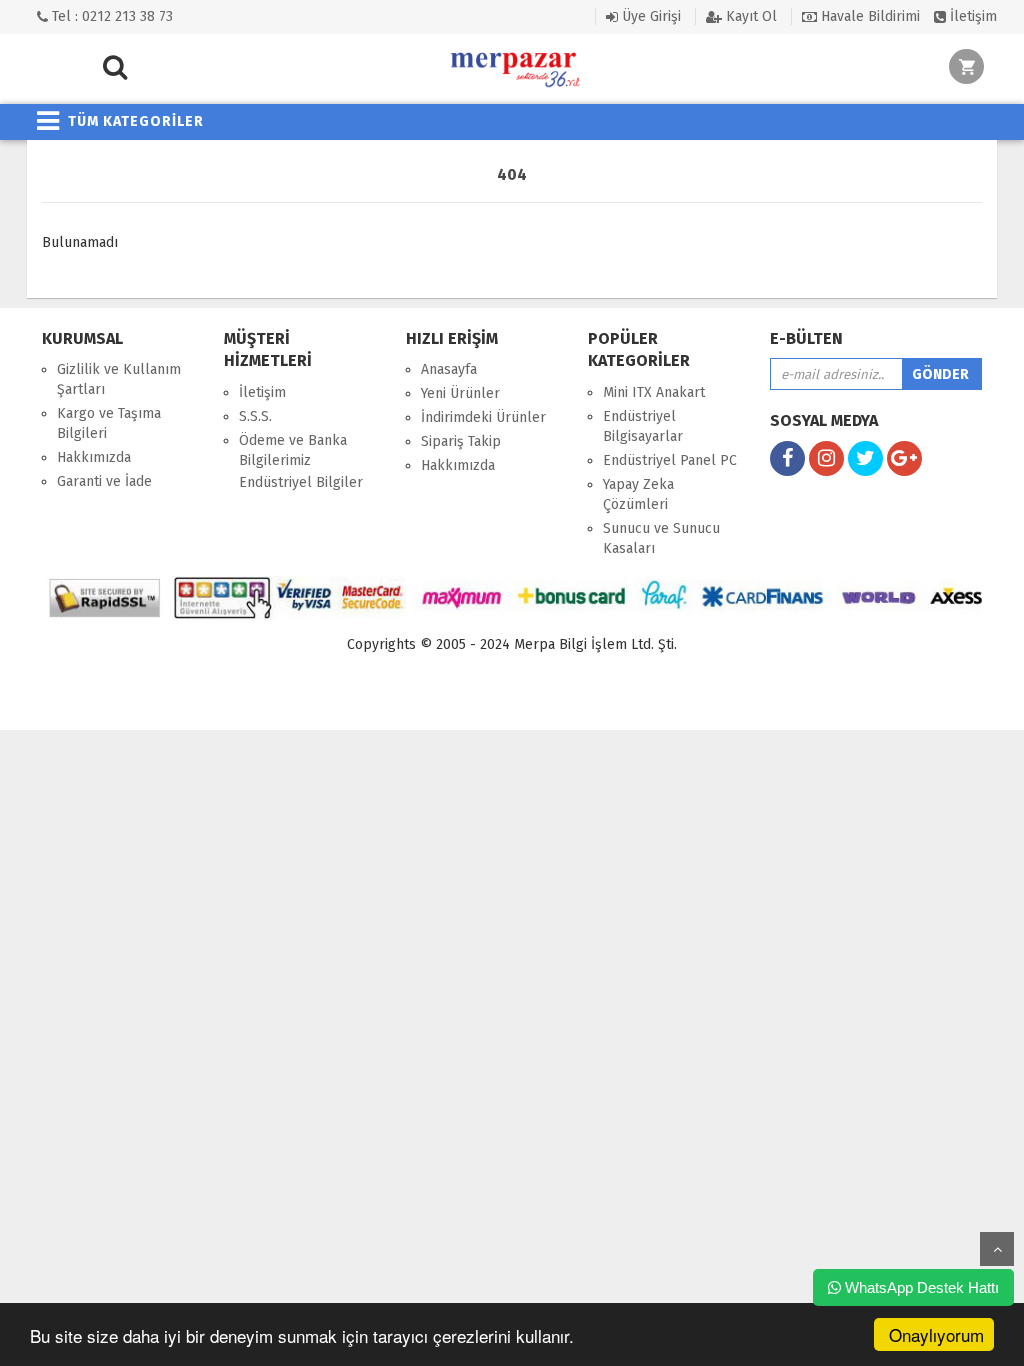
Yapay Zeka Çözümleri (638, 494)
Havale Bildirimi (868, 16)
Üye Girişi (649, 16)
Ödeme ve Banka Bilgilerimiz (293, 450)
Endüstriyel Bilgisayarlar (643, 426)
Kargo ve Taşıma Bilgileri (109, 423)
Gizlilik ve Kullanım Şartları (119, 379)
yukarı (997, 1249)
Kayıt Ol (749, 16)
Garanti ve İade (104, 481)
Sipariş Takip (461, 441)
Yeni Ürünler (460, 393)
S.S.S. (255, 416)
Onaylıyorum (936, 1334)
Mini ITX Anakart (654, 392)
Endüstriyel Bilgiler (301, 482)
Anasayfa (449, 369)
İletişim (971, 16)
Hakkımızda (94, 457)
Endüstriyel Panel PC (670, 460)
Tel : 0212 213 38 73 (110, 16)
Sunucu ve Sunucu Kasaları (661, 538)
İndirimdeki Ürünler (483, 417)
